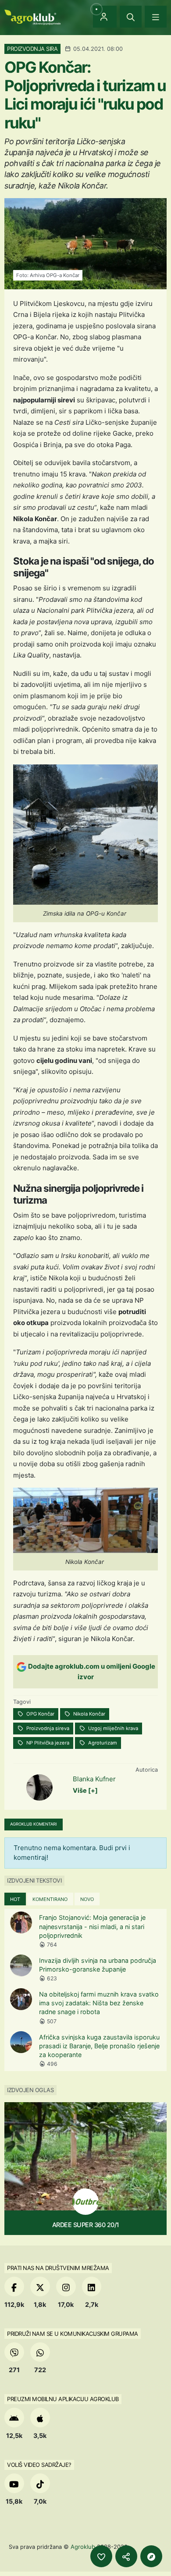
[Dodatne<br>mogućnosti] (151, 2556)
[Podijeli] (126, 2556)
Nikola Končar (89, 1714)
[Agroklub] (32, 16)
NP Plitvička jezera (47, 1743)
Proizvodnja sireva (47, 1728)
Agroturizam (102, 1743)
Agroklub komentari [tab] (34, 1824)
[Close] (131, 17)
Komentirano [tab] (50, 1899)
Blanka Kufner (94, 1779)
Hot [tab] (15, 1899)
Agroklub (83, 2547)
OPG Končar (40, 1714)
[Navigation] (156, 17)
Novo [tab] (87, 1899)
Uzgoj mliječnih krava (112, 1728)
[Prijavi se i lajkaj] (101, 2556)
